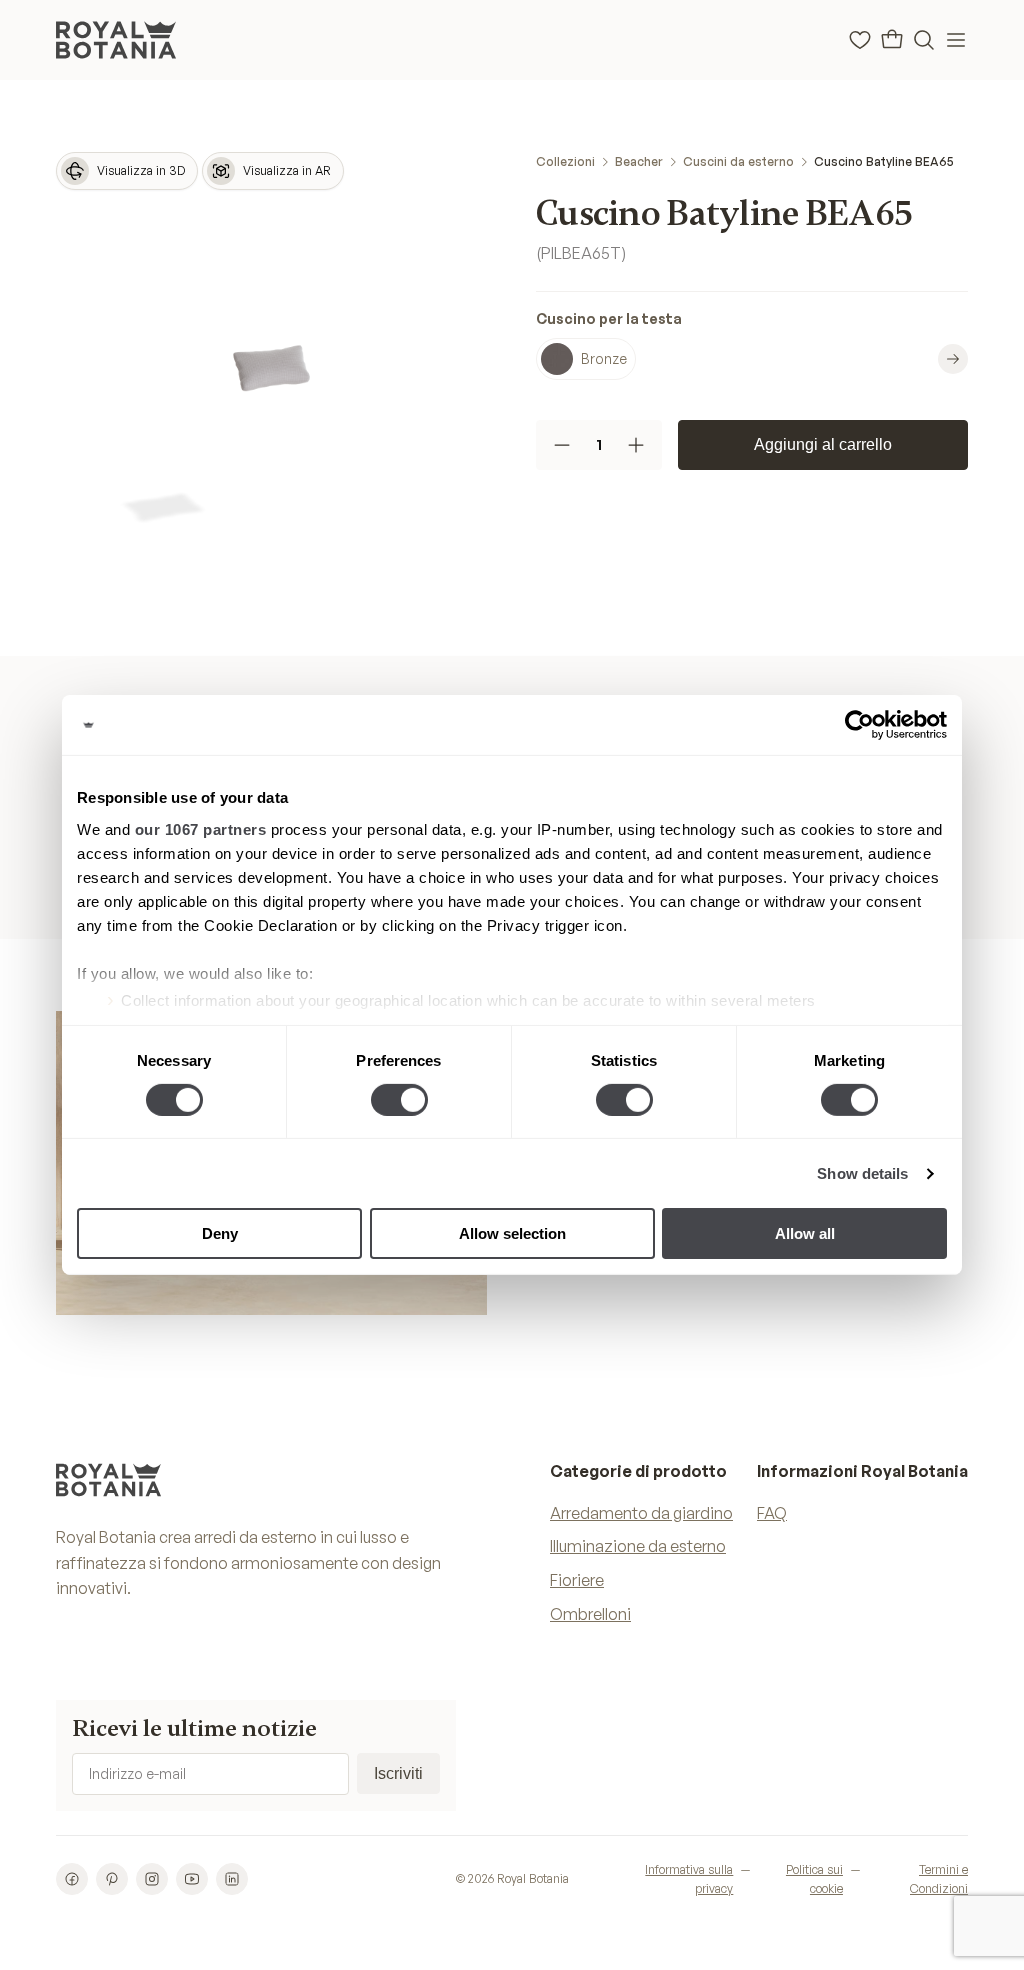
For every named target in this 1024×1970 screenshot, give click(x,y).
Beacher (639, 161)
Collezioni (565, 161)
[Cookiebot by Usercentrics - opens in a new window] (859, 725)
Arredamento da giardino (641, 1513)
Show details (862, 1173)
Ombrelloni (590, 1614)
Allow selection (512, 1233)
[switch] (399, 1100)
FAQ (772, 1513)
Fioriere (577, 1580)
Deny (220, 1233)
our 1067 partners (201, 828)
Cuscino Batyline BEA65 (884, 161)
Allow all (805, 1233)
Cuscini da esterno (738, 161)
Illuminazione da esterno (638, 1546)
